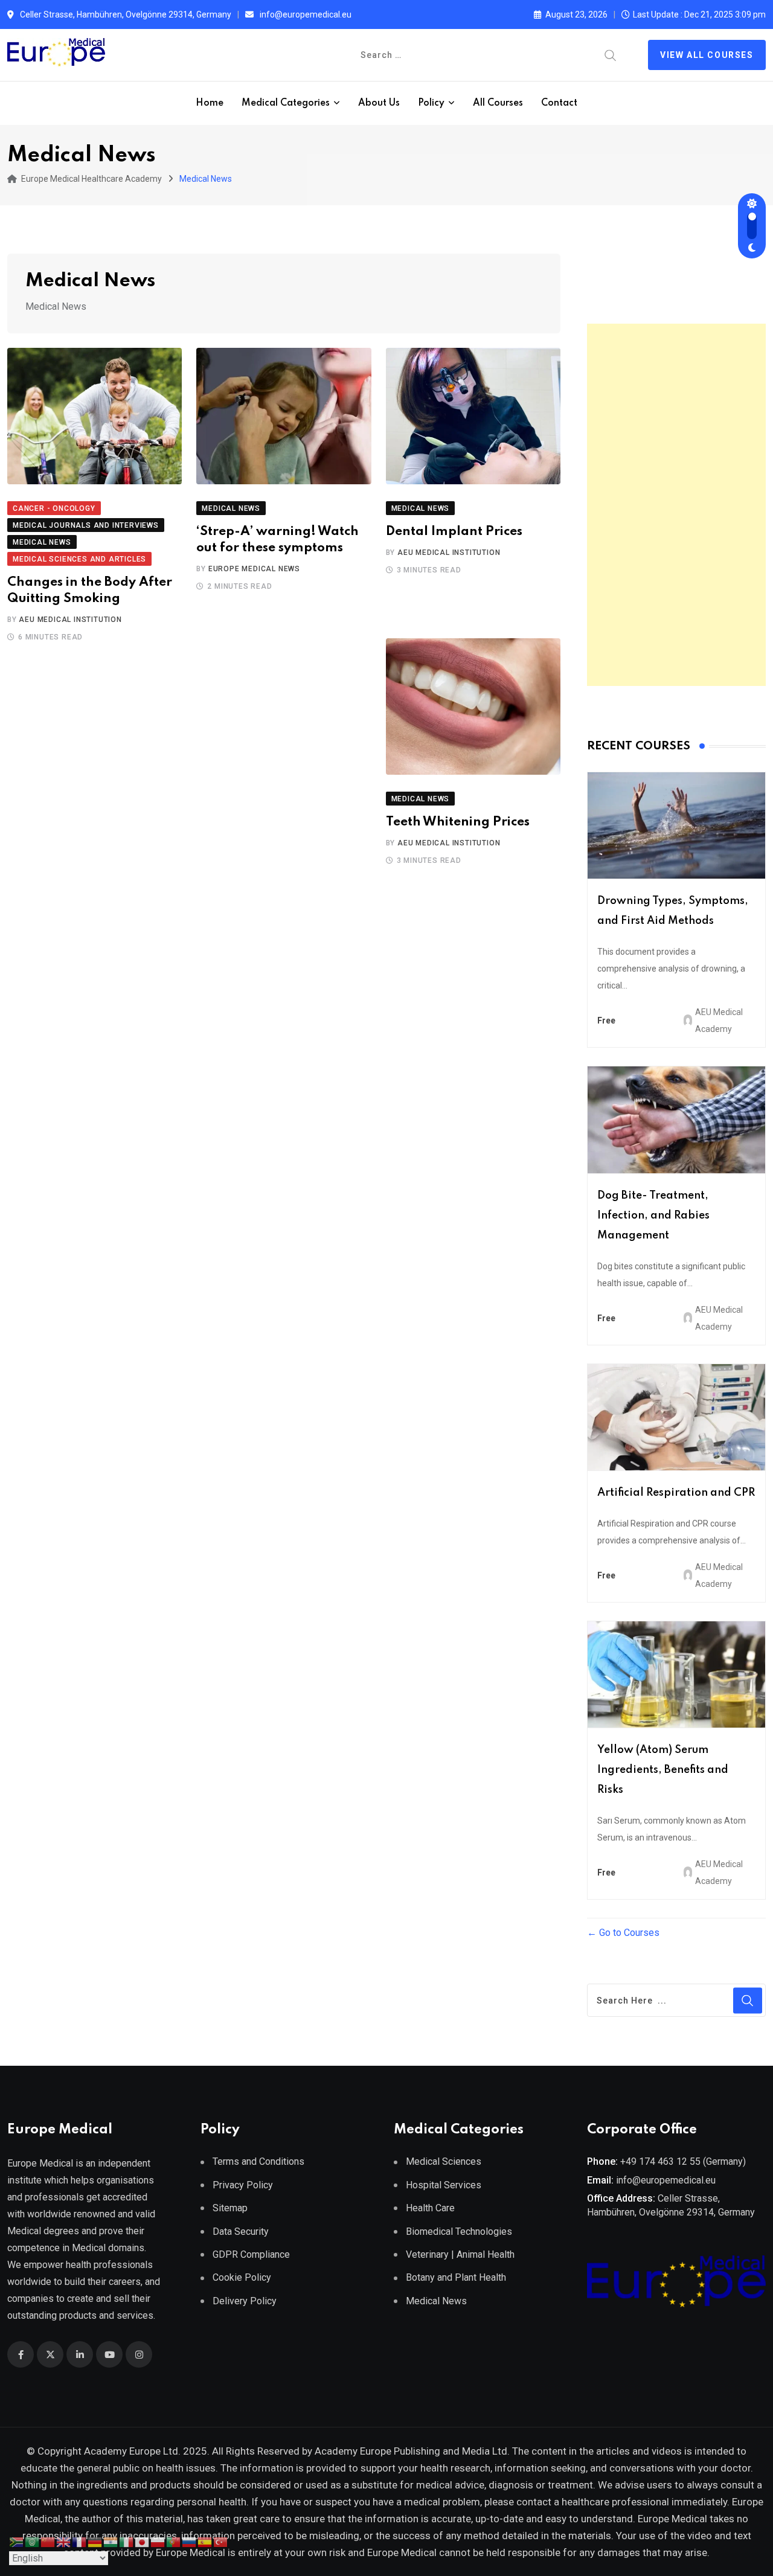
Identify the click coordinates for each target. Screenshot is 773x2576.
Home (210, 103)
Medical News (436, 2301)
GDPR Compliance (251, 2254)
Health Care (430, 2208)
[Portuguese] (174, 2541)
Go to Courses (628, 1933)
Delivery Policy (245, 2301)
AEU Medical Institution (70, 620)
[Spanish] (205, 2541)
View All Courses (707, 55)
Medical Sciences (444, 2161)
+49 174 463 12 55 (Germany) (683, 2161)
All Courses (498, 103)
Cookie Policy (242, 2277)
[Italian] (127, 2541)
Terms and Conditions (258, 2161)
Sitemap (230, 2208)
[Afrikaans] (17, 2541)
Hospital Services (444, 2185)
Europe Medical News (254, 569)
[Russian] (190, 2541)
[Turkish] (221, 2541)
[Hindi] (111, 2541)
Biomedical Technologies (459, 2232)
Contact (559, 103)
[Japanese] (143, 2541)
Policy (431, 103)
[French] (80, 2541)
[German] (95, 2541)
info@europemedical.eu (306, 14)
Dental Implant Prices (454, 532)
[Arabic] (33, 2541)
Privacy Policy (243, 2185)
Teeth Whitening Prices (458, 822)
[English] (64, 2541)
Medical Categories (286, 103)
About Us (379, 103)
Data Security (241, 2232)
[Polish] (158, 2541)
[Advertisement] (676, 505)
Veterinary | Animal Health (460, 2254)
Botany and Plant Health (456, 2277)
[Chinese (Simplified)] (48, 2541)
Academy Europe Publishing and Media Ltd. (412, 2451)
